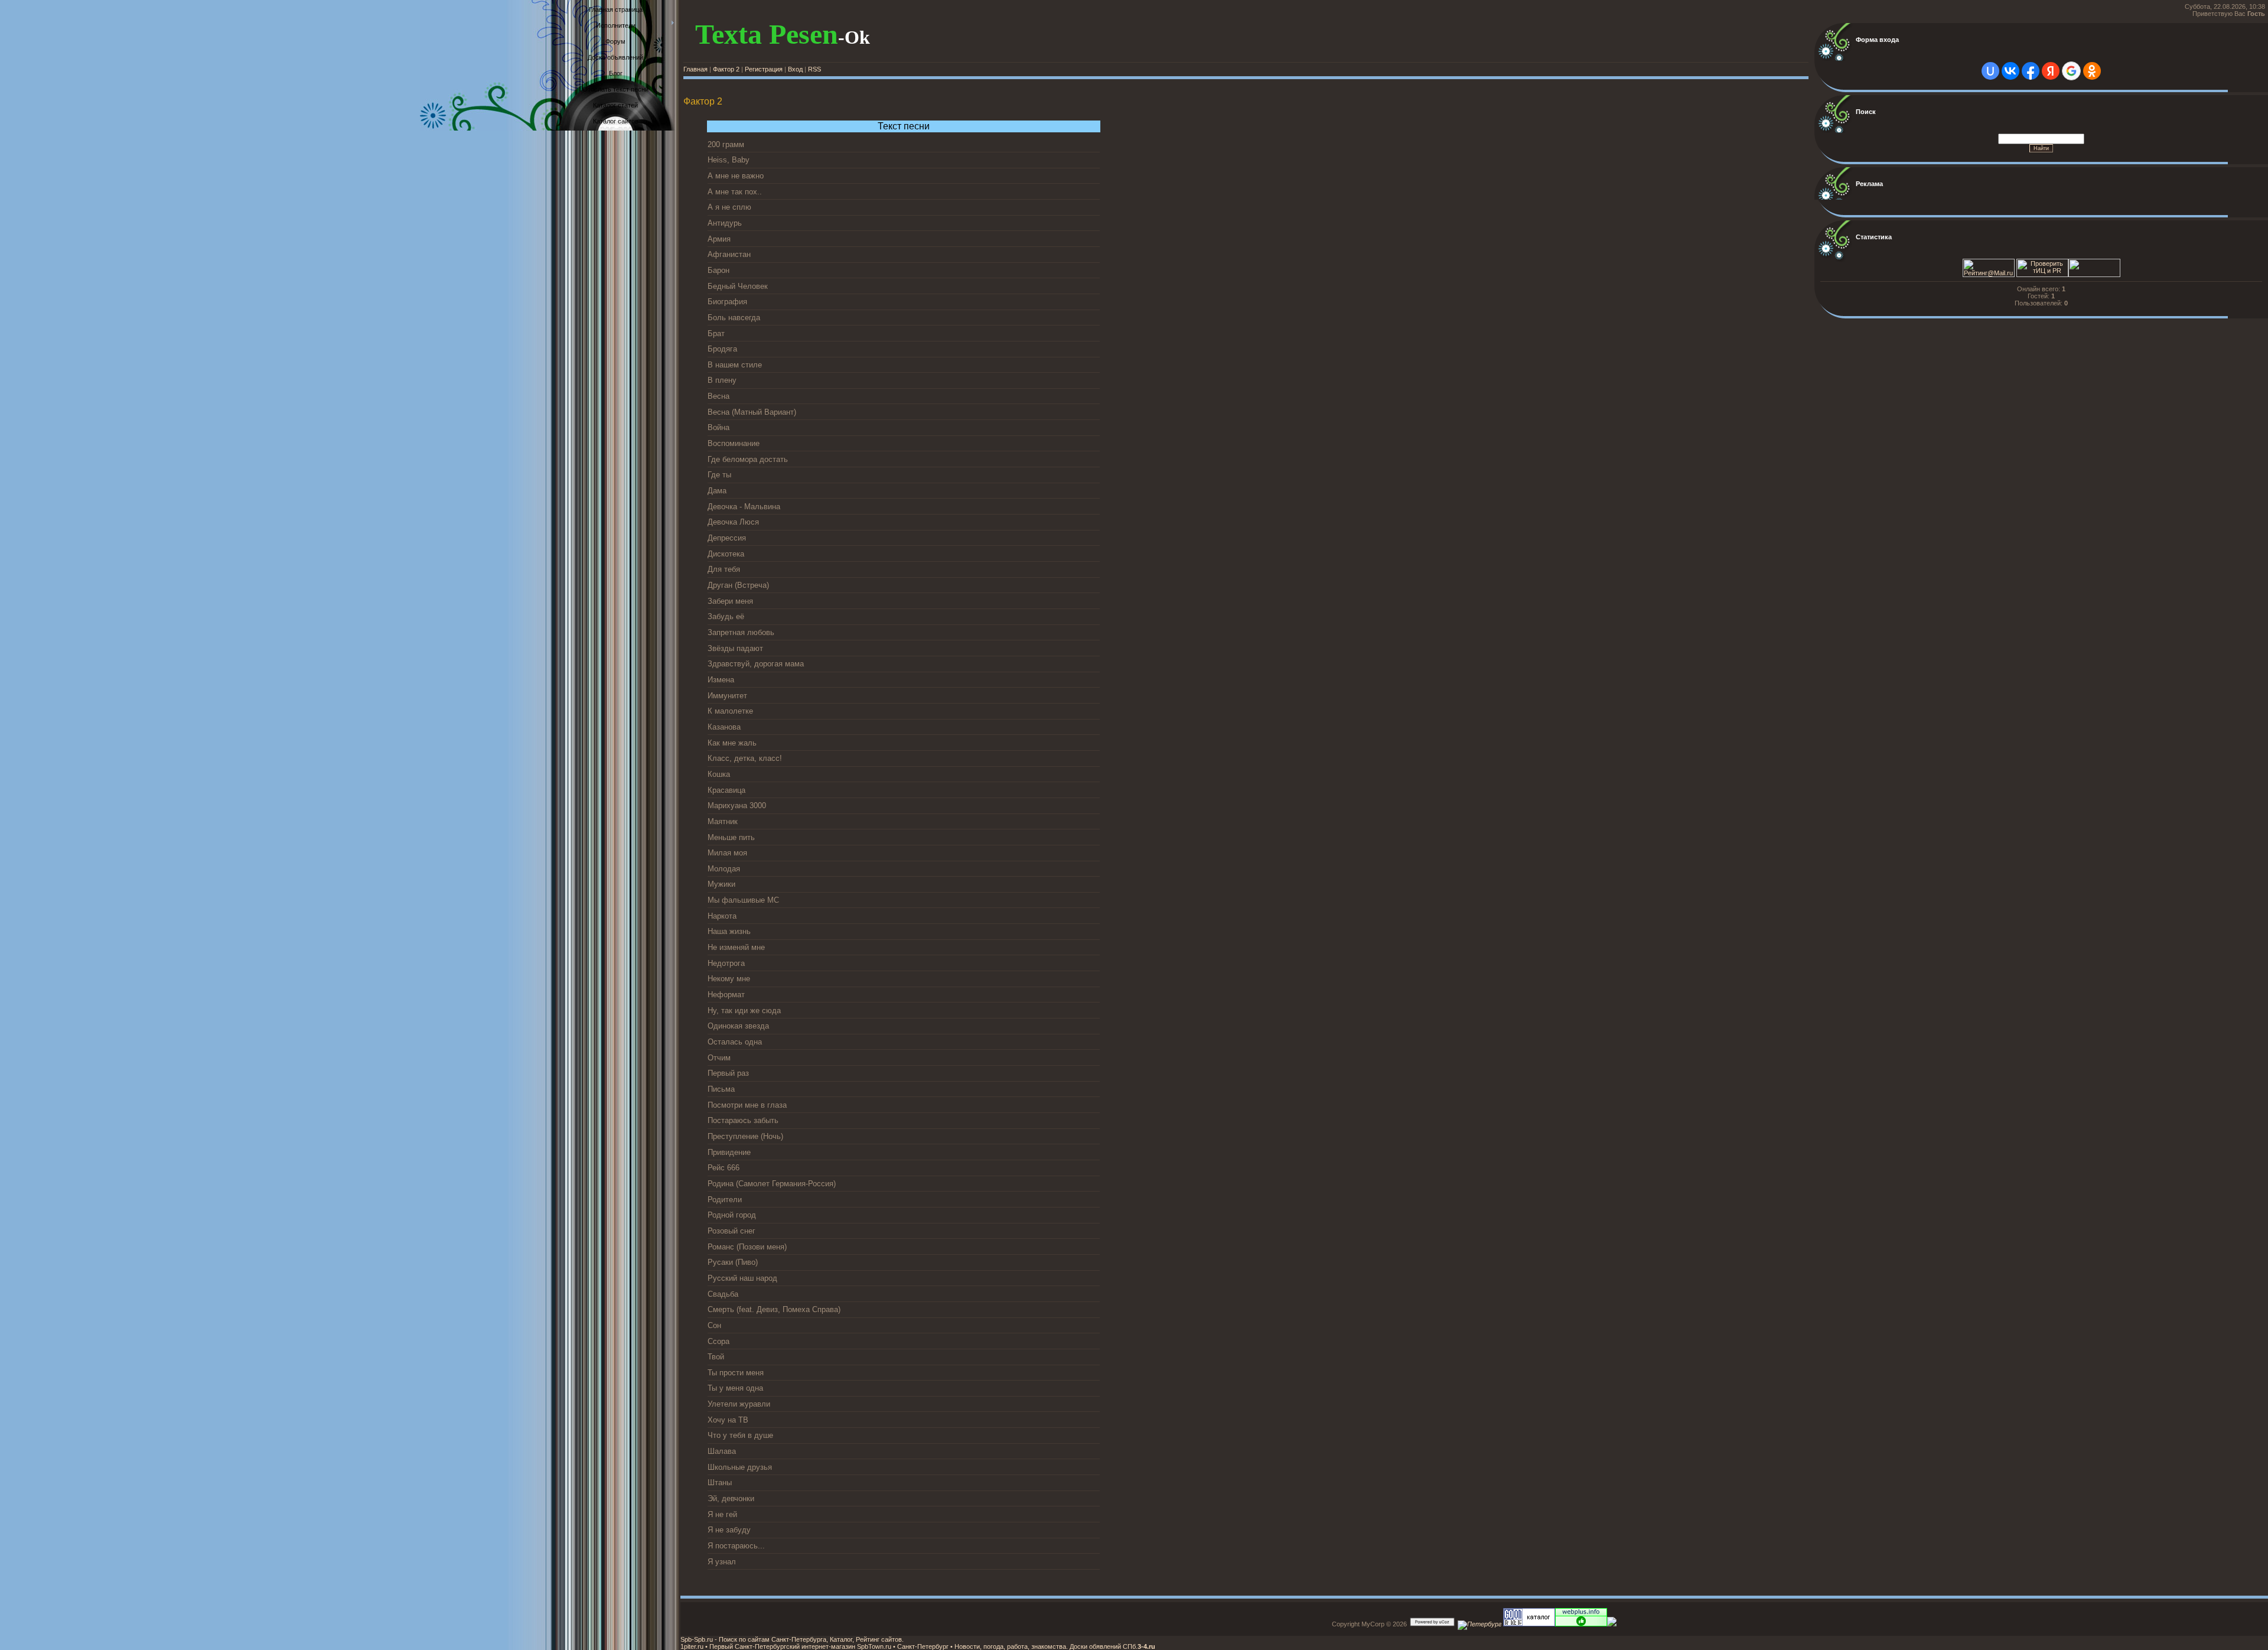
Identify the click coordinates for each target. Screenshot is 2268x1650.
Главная (695, 69)
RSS (814, 69)
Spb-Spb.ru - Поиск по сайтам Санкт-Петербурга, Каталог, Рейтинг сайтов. (792, 1639)
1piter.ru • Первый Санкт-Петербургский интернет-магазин (768, 1646)
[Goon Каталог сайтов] (1528, 1624)
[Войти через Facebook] (2031, 71)
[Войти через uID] (1990, 71)
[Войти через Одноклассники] (2092, 71)
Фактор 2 (726, 69)
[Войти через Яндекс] (2051, 71)
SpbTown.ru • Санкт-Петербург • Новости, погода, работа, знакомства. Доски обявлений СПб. (996, 1646)
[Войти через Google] (2071, 71)
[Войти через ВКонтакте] (2010, 71)
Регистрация (764, 69)
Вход (795, 69)
